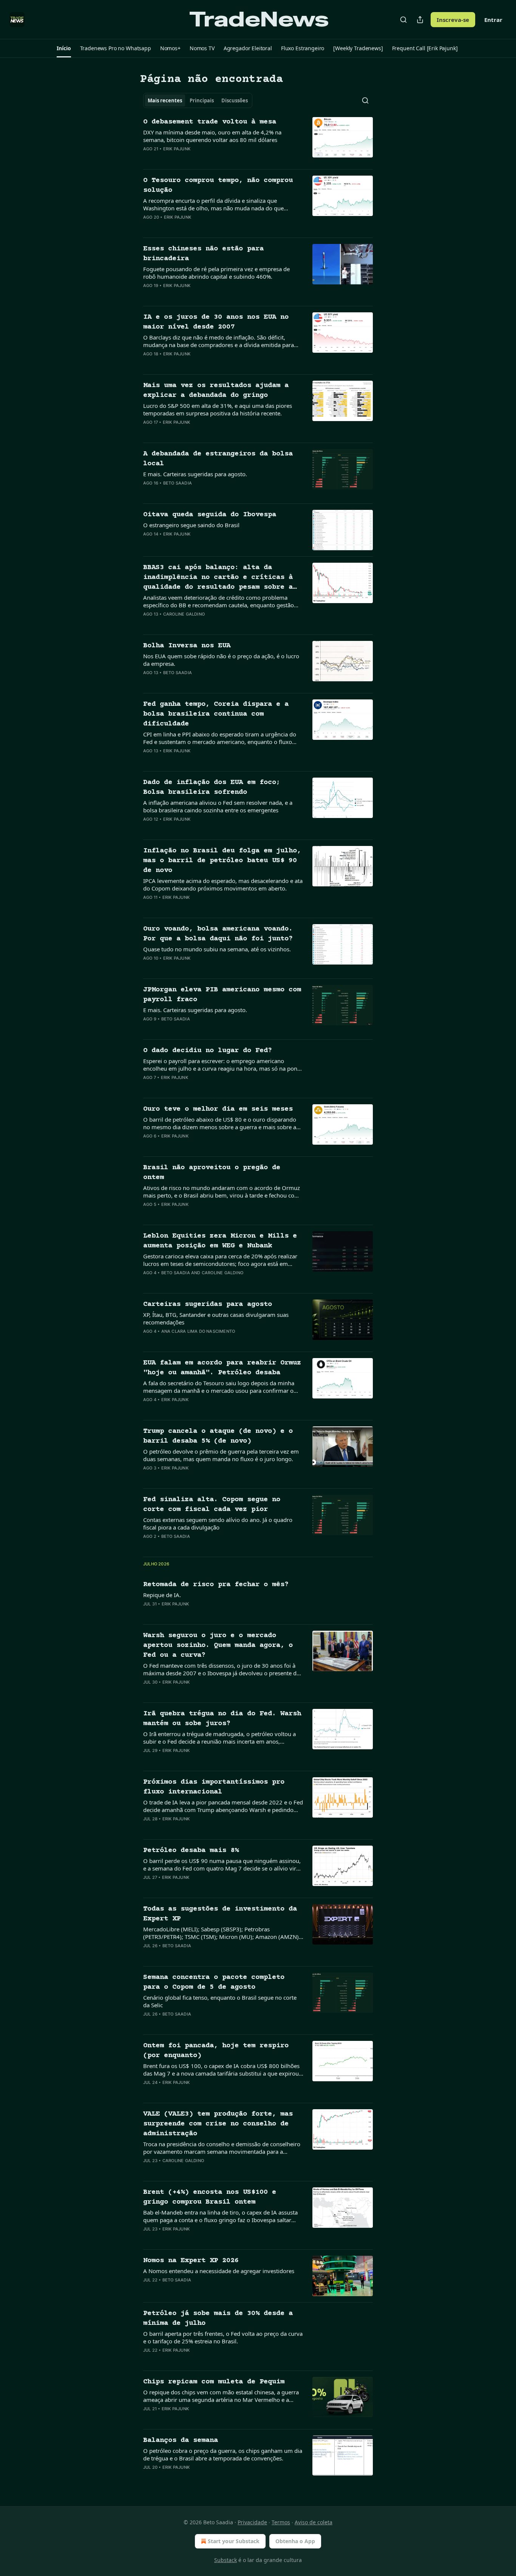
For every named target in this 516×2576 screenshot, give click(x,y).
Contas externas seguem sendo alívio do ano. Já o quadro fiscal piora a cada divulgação (218, 1523)
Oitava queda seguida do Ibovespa (210, 515)
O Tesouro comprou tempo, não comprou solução (218, 185)
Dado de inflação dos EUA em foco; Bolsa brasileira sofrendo (212, 787)
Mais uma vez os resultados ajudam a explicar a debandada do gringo (216, 390)
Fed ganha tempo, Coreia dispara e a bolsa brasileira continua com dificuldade (216, 714)
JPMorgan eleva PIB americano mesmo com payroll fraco (222, 995)
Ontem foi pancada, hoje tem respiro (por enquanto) (216, 2050)
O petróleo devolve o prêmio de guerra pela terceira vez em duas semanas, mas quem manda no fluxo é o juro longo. (221, 1455)
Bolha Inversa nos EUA (187, 646)
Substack (226, 2560)
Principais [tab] (202, 100)
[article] (258, 140)
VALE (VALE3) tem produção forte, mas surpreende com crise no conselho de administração (218, 2124)
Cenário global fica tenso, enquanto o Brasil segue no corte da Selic (220, 2001)
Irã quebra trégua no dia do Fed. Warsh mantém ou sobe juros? (222, 1719)
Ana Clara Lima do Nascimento (198, 1331)
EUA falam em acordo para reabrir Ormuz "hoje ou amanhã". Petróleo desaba (222, 1368)
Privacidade (252, 2522)
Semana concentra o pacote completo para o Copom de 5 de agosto (214, 1982)
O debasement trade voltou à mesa (210, 122)
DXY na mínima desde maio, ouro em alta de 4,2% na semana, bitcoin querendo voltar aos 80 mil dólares (212, 136)
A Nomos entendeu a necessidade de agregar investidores (219, 2271)
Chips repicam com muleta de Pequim (214, 2382)
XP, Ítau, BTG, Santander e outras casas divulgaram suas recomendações (216, 1318)
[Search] (403, 20)
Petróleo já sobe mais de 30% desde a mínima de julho (218, 2318)
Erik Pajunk (177, 149)
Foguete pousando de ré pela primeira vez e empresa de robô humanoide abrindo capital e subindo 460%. (216, 273)
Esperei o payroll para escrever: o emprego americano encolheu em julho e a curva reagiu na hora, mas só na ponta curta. (223, 1065)
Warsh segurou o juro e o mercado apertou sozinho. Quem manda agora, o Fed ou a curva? (218, 1645)
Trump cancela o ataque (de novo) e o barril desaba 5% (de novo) (218, 1436)
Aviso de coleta (314, 2522)
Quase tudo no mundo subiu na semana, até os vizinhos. (217, 949)
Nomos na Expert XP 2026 (191, 2260)
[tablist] (198, 100)
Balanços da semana (181, 2440)
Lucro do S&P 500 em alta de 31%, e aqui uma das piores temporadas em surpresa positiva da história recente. (218, 409)
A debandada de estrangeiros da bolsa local (218, 459)
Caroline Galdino (184, 614)
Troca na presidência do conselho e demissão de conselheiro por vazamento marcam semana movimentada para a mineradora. (222, 2148)
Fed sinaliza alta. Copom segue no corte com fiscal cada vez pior (212, 1504)
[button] (64, 48)
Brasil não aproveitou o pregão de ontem (212, 1172)
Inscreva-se (453, 20)
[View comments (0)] (198, 159)
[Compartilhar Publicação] (420, 20)
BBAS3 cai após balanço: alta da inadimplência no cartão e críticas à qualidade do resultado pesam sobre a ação (218, 578)
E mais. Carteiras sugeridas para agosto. (195, 474)
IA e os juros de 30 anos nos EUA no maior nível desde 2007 (216, 322)
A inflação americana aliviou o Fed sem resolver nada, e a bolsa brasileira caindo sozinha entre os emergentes (218, 806)
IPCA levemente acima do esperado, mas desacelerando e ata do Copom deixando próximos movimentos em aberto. (223, 884)
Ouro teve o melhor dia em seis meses (218, 1109)
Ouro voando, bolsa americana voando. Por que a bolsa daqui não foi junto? (218, 934)
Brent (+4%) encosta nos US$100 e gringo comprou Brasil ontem (210, 2197)
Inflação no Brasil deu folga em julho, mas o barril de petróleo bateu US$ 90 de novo (222, 860)
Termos (281, 2522)
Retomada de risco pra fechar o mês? (216, 1584)
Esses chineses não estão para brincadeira (203, 254)
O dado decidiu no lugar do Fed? (208, 1050)
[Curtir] (148, 159)
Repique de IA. (162, 1595)
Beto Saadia (178, 483)
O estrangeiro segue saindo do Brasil (191, 525)
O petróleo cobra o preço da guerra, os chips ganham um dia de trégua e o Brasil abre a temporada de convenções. (223, 2454)
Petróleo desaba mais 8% (191, 1850)
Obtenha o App (295, 2541)
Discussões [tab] (235, 100)
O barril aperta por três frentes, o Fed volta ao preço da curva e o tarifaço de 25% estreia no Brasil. (223, 2337)
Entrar (493, 20)
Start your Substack (234, 2541)
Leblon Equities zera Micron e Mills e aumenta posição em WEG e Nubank (220, 1241)
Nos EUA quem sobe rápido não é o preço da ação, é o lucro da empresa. (221, 660)
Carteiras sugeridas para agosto (208, 1304)
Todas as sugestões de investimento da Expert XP (220, 1914)
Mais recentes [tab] (165, 100)
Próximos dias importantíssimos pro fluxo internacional (214, 1787)
